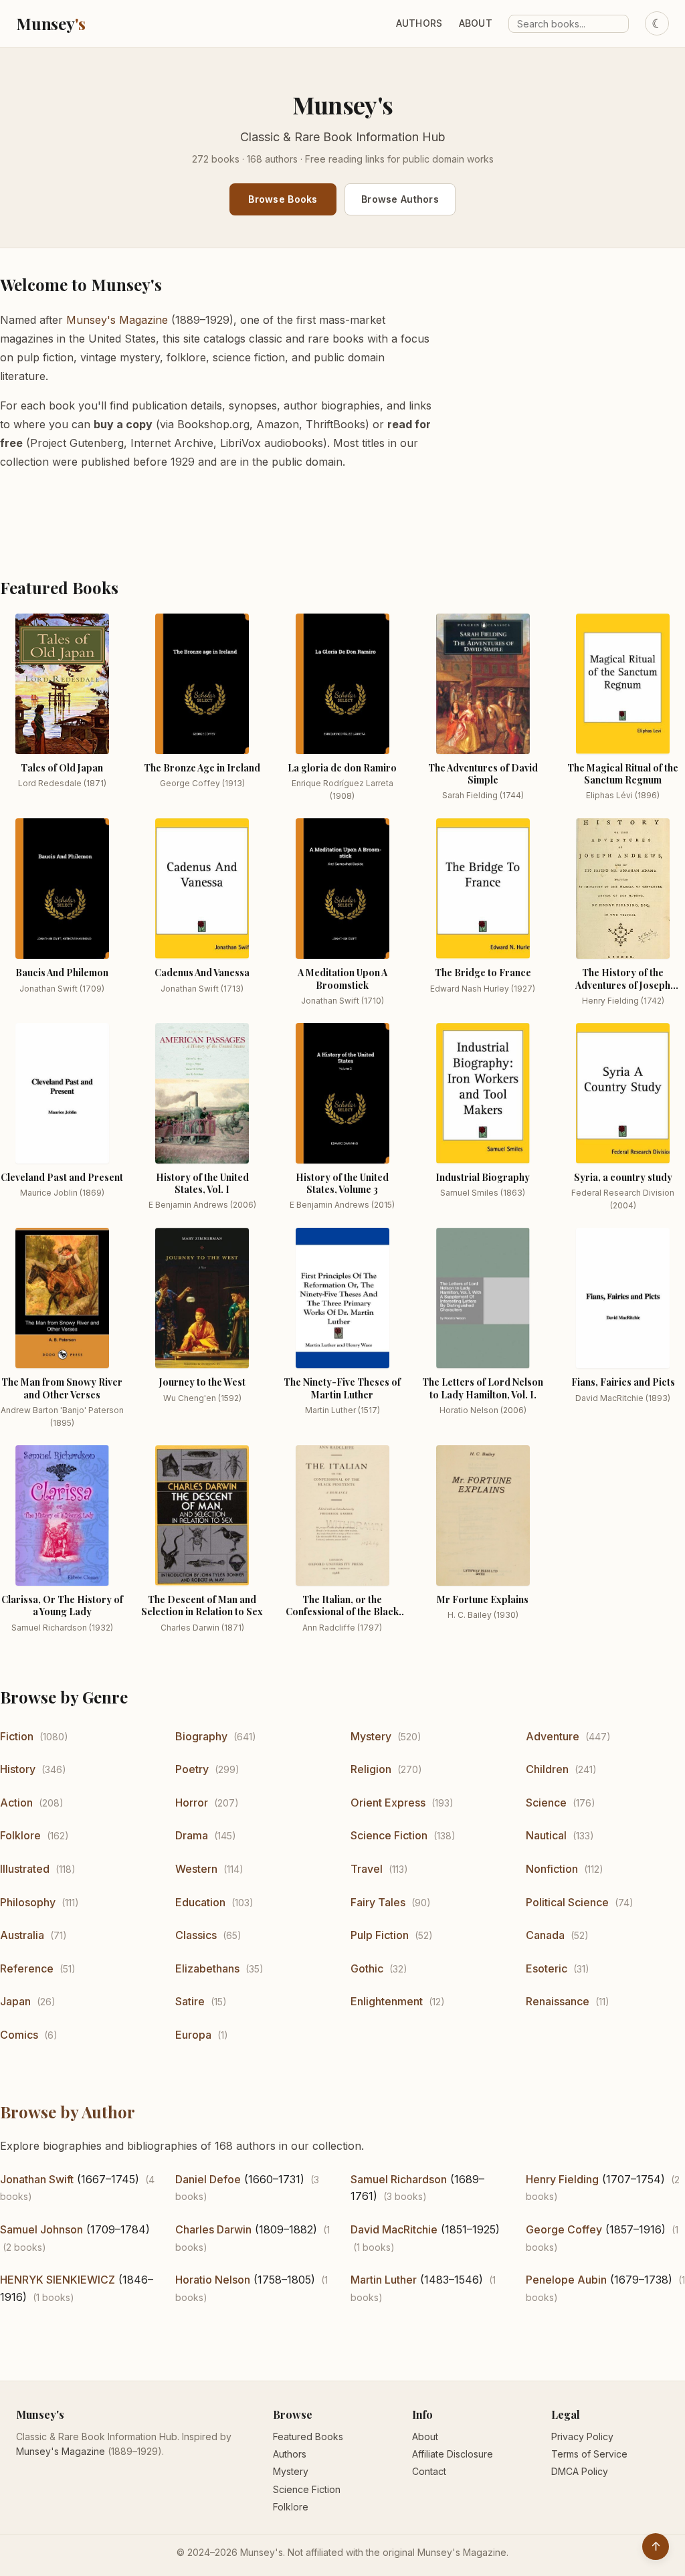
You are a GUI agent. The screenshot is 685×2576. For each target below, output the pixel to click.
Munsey (51, 23)
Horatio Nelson (213, 2280)
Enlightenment (387, 2001)
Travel (367, 1869)
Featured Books (308, 2436)
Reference (27, 1968)
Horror (192, 1803)
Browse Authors (400, 199)
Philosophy (28, 1902)
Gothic (367, 1968)
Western (196, 1869)
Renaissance (558, 2001)
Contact (429, 2471)
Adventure (553, 1736)
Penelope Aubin (566, 2280)
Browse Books (283, 199)
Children (547, 1769)
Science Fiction (389, 1835)
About (476, 23)
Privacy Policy (582, 2436)
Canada (545, 1935)
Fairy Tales (378, 1902)
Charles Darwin (213, 2229)
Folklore (20, 1835)
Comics (19, 2035)
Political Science (567, 1902)
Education (200, 1902)
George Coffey (564, 2229)
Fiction (17, 1736)
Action (16, 1803)
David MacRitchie (394, 2229)
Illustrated (25, 1869)
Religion (371, 1769)
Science (546, 1803)
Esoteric (547, 1968)
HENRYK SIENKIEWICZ (58, 2280)
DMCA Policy (580, 2471)
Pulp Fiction (380, 1935)
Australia (22, 1935)
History (18, 1769)
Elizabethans (207, 1968)
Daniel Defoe (208, 2179)
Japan (15, 2001)
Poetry (192, 1769)
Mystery (371, 1736)
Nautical (546, 1835)
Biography (201, 1736)
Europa (193, 2035)
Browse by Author (68, 2112)
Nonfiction (552, 1869)
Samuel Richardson (399, 2179)
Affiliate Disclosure (453, 2454)
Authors (419, 23)
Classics (196, 1935)
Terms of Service (589, 2454)
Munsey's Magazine (117, 320)
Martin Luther (384, 2280)
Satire (190, 2001)
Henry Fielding (562, 2179)
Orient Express (388, 1803)
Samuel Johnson (41, 2229)
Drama (192, 1835)
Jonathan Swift (37, 2179)
